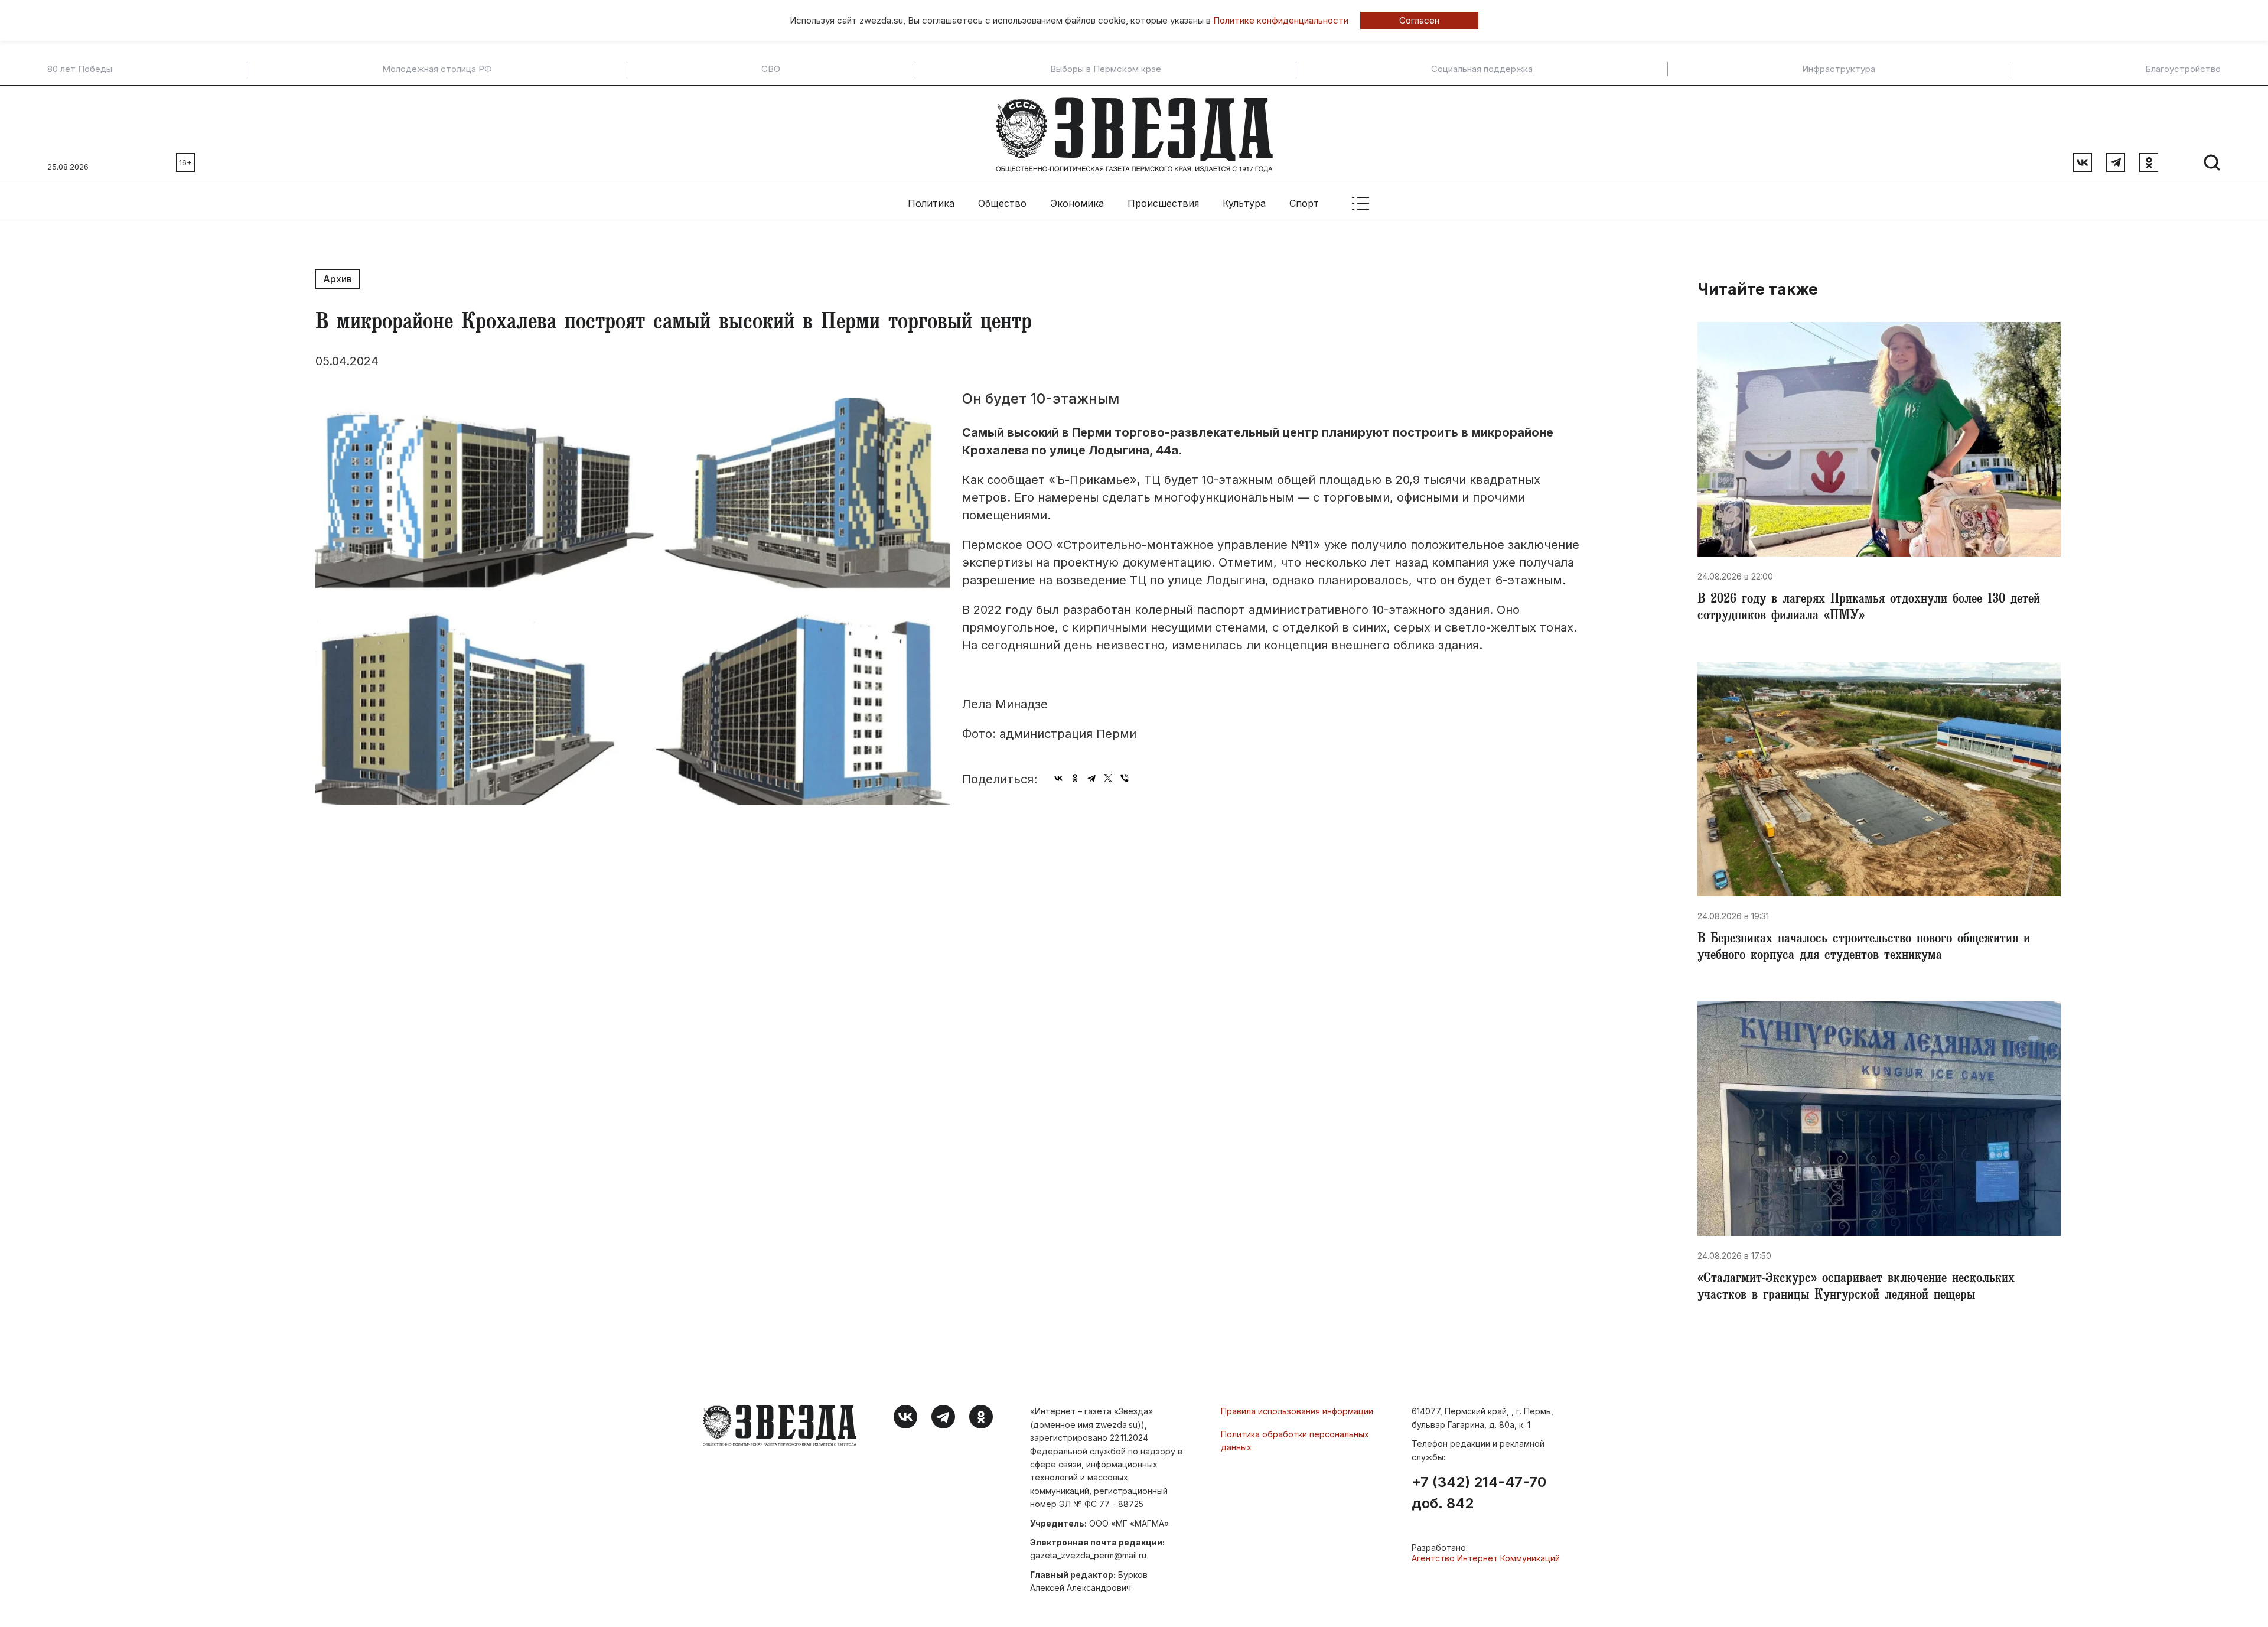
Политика (931, 203)
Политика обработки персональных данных (1295, 1441)
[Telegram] (1091, 778)
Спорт (1304, 203)
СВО (771, 69)
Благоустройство (2183, 69)
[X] (1108, 778)
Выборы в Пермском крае (1106, 69)
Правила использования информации (1297, 1411)
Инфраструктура (1839, 69)
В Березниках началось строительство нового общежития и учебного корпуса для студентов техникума (1864, 948)
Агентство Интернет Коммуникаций (1486, 1558)
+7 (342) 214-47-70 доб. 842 (1479, 1493)
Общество (1002, 203)
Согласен (1419, 20)
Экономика (1077, 203)
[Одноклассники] (1075, 778)
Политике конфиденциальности (1281, 20)
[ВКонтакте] (1058, 778)
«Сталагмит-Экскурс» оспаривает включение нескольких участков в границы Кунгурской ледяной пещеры (1856, 1288)
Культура (1244, 203)
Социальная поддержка (1482, 69)
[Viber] (1125, 778)
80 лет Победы (80, 69)
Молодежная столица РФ (437, 69)
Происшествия (1163, 203)
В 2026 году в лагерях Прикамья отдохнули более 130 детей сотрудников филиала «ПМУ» (1869, 609)
